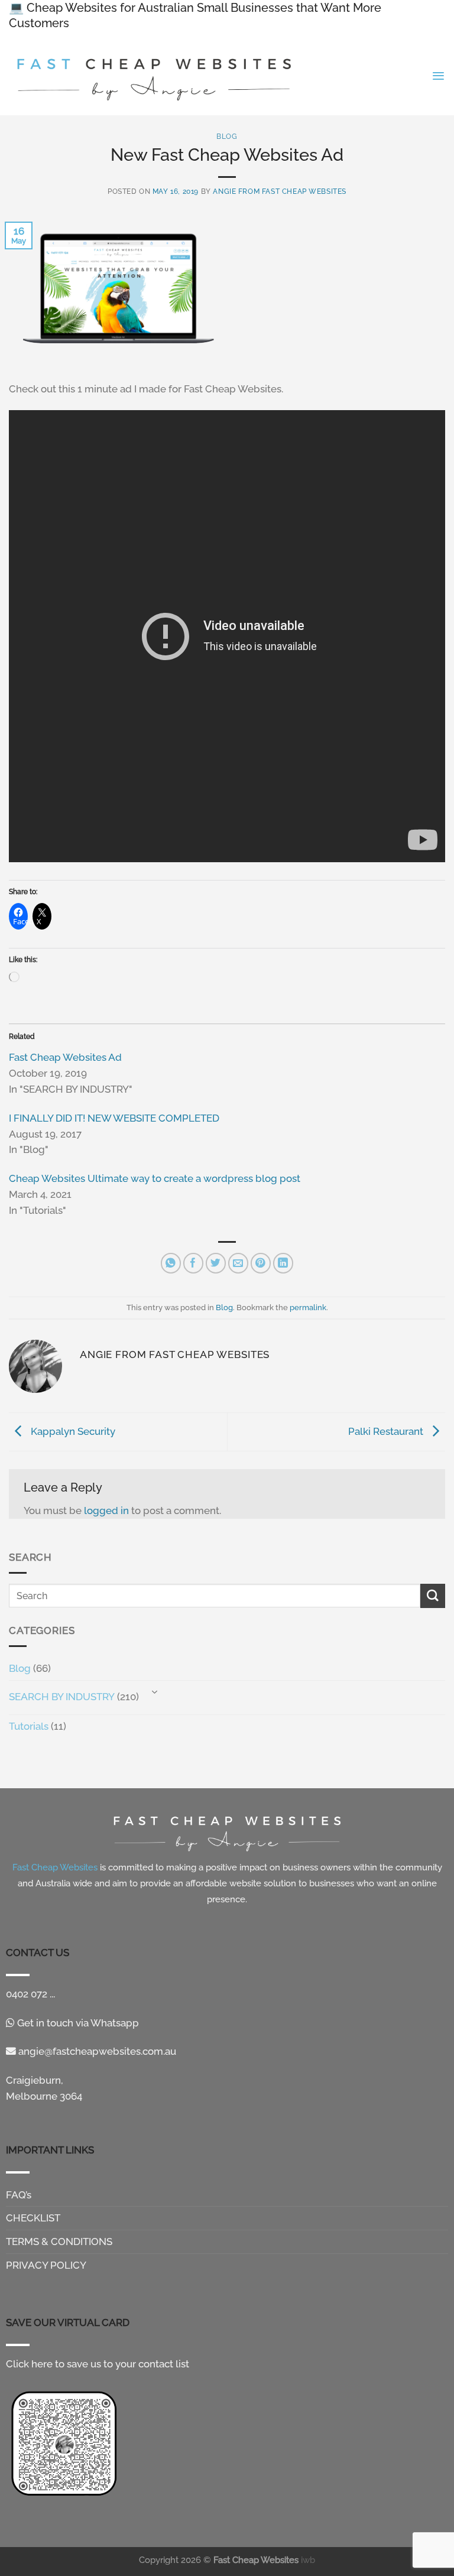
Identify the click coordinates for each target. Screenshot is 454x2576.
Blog (20, 1668)
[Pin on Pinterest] (261, 1263)
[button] (438, 76)
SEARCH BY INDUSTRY (62, 1697)
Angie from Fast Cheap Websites (280, 191)
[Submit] (433, 1596)
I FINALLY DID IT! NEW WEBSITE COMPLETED (114, 1118)
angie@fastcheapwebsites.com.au (96, 2051)
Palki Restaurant (387, 1431)
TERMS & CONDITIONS (59, 2242)
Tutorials (29, 1726)
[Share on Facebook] (194, 1263)
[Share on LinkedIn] (283, 1263)
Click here (29, 2364)
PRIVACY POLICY (46, 2265)
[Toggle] (154, 1693)
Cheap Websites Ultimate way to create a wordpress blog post (155, 1178)
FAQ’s (19, 2195)
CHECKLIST (33, 2218)
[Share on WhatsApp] (171, 1263)
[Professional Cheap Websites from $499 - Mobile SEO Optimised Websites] (155, 76)
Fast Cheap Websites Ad (65, 1057)
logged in (106, 1510)
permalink (308, 1307)
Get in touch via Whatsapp (77, 2023)
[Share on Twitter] (216, 1263)
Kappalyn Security (72, 1431)
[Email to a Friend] (239, 1263)
